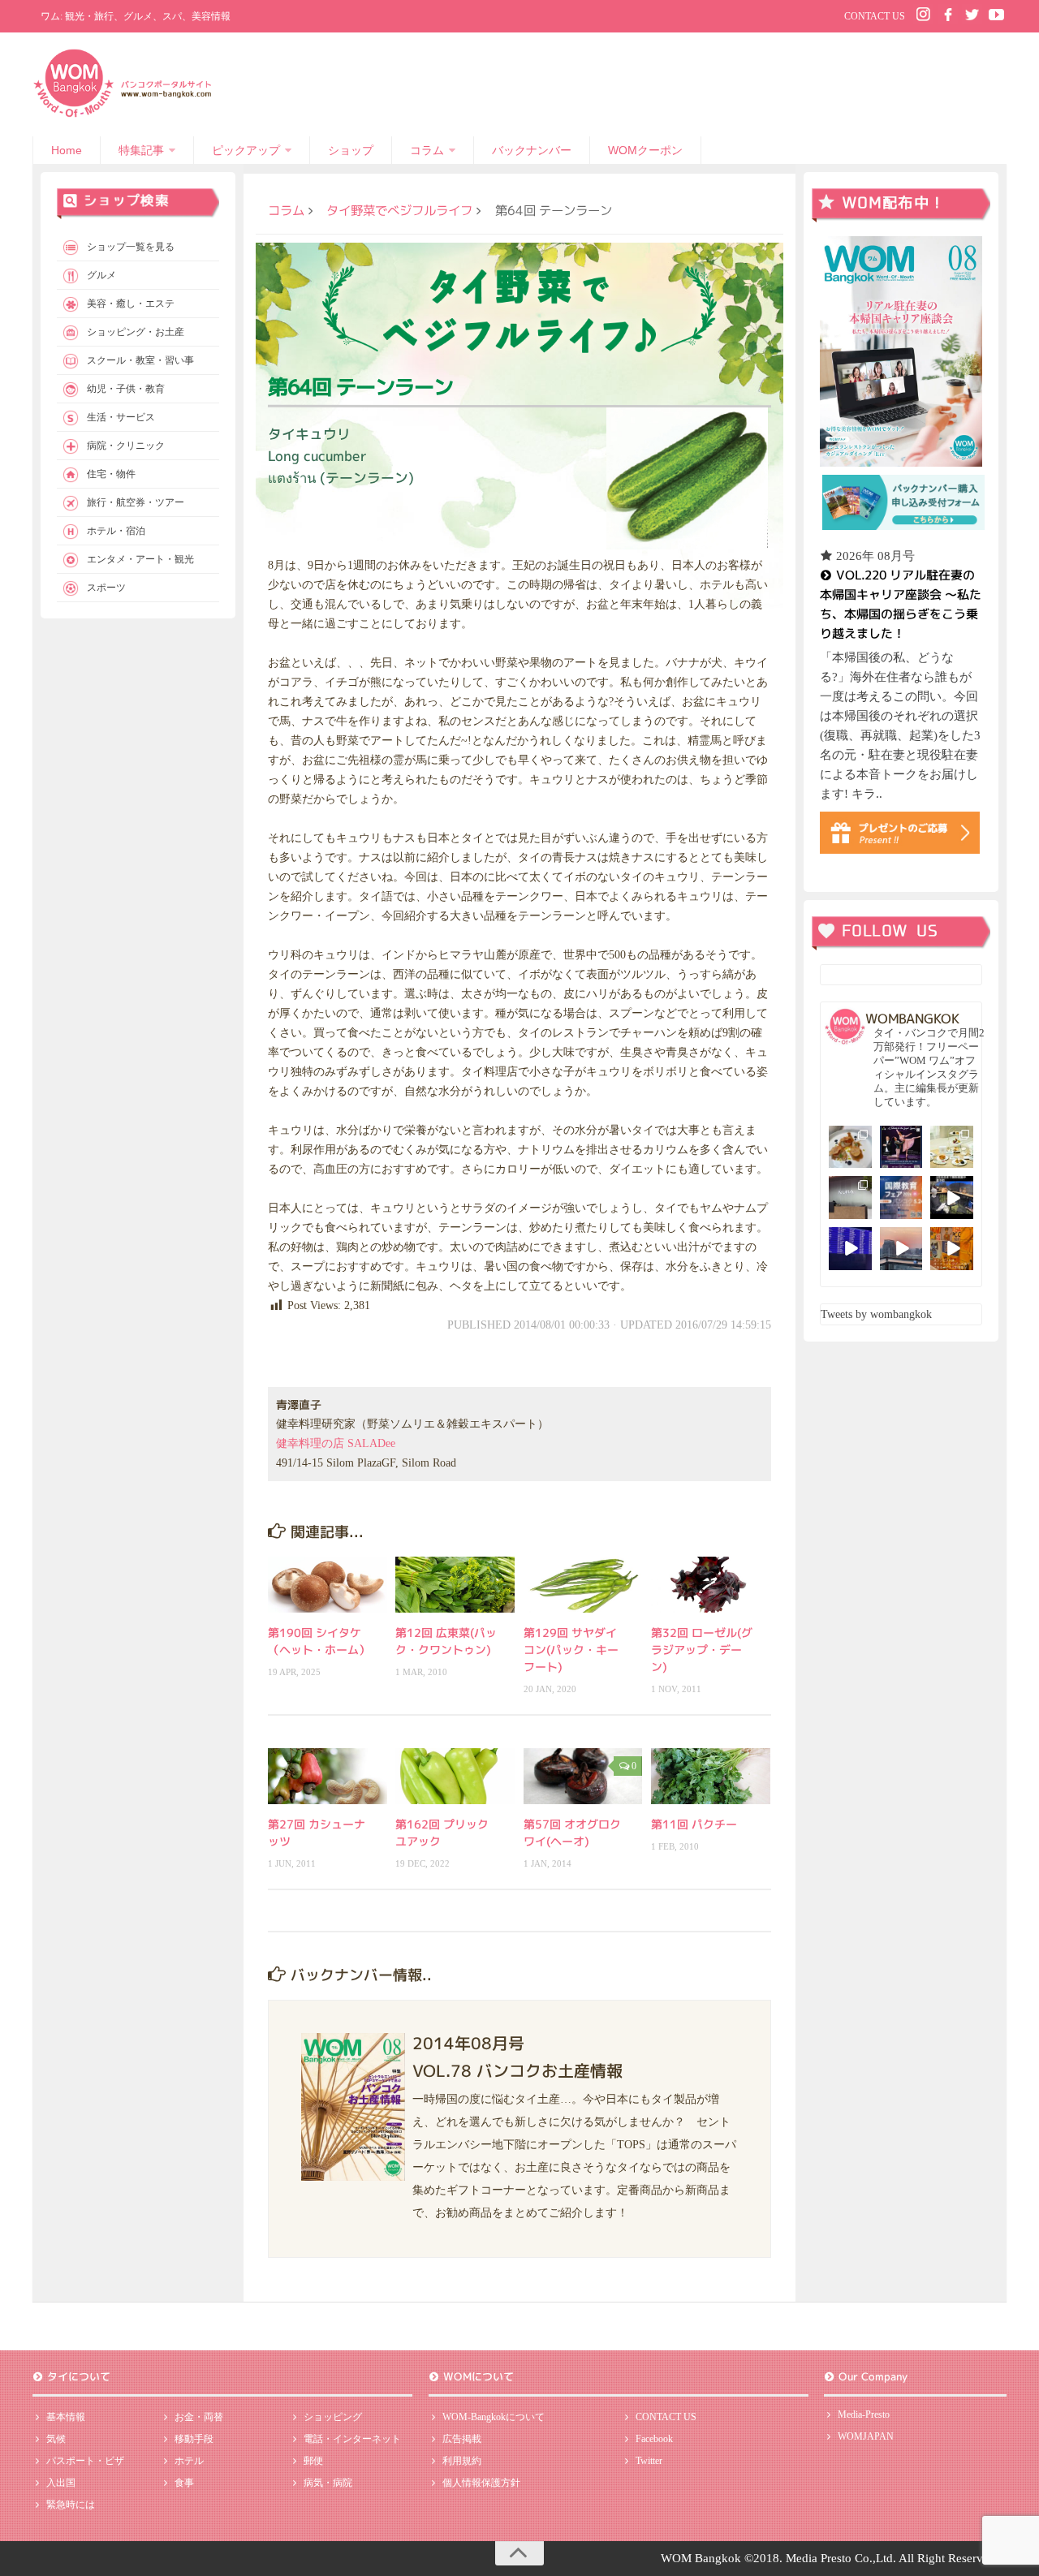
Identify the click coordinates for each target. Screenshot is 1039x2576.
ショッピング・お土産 (136, 332)
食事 (184, 2483)
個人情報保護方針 (481, 2483)
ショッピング (333, 2417)
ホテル (189, 2461)
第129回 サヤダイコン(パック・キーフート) (571, 1650)
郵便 (313, 2461)
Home (67, 150)
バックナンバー (532, 150)
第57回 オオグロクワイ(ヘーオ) (572, 1833)
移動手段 (194, 2439)
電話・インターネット (352, 2439)
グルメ (101, 275)
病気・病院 (328, 2483)
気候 (56, 2439)
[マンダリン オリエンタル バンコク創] (952, 1147)
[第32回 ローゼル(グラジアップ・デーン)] (711, 1585)
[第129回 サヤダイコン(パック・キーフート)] (583, 1585)
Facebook (654, 2439)
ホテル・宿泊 (116, 531)
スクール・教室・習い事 (140, 360)
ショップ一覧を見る (131, 247)
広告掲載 (462, 2439)
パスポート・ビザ (85, 2461)
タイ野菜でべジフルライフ (399, 210)
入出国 (61, 2483)
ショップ (351, 150)
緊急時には (71, 2505)
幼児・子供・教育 (126, 389)
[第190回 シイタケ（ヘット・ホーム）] (328, 1585)
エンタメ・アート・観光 (140, 559)
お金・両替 (199, 2417)
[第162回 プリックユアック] (455, 1776)
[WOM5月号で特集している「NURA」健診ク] (850, 1198)
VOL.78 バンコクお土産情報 (517, 2070)
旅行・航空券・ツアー (136, 502)
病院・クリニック (126, 446)
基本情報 (66, 2417)
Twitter (649, 2461)
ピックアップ (246, 150)
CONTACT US (875, 16)
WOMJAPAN (866, 2436)
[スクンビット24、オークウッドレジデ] (952, 1249)
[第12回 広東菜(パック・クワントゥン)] (455, 1585)
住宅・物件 (111, 474)
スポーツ (106, 588)
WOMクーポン (645, 150)
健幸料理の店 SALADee (336, 1443)
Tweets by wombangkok (876, 1314)
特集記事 (141, 150)
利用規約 (462, 2461)
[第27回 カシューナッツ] (328, 1776)
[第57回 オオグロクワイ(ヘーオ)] (583, 1776)
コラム (427, 150)
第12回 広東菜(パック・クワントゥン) (446, 1641)
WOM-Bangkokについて (494, 2417)
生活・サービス (121, 417)
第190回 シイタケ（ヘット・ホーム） (319, 1641)
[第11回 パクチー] (711, 1776)
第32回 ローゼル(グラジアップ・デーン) (702, 1650)
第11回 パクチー (694, 1824)
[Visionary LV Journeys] (952, 1198)
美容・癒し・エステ (131, 304)
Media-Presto (864, 2414)
